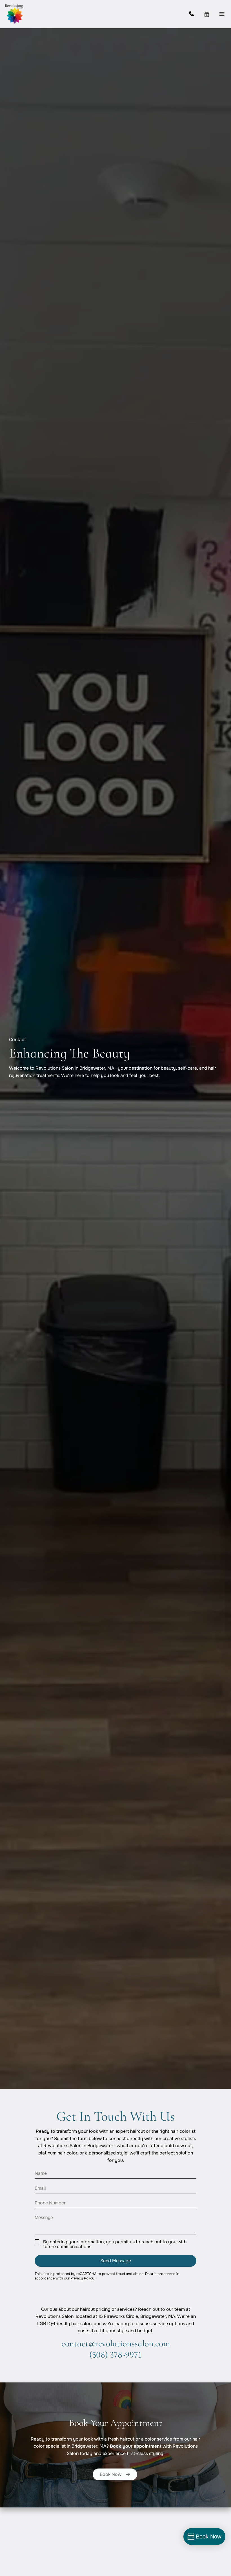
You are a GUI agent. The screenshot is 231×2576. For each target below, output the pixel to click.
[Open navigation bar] (222, 14)
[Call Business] (196, 14)
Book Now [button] (111, 2474)
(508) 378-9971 (115, 2355)
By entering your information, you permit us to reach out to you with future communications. (115, 2244)
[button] (212, 14)
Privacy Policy (82, 2278)
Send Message (116, 2261)
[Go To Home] (14, 14)
